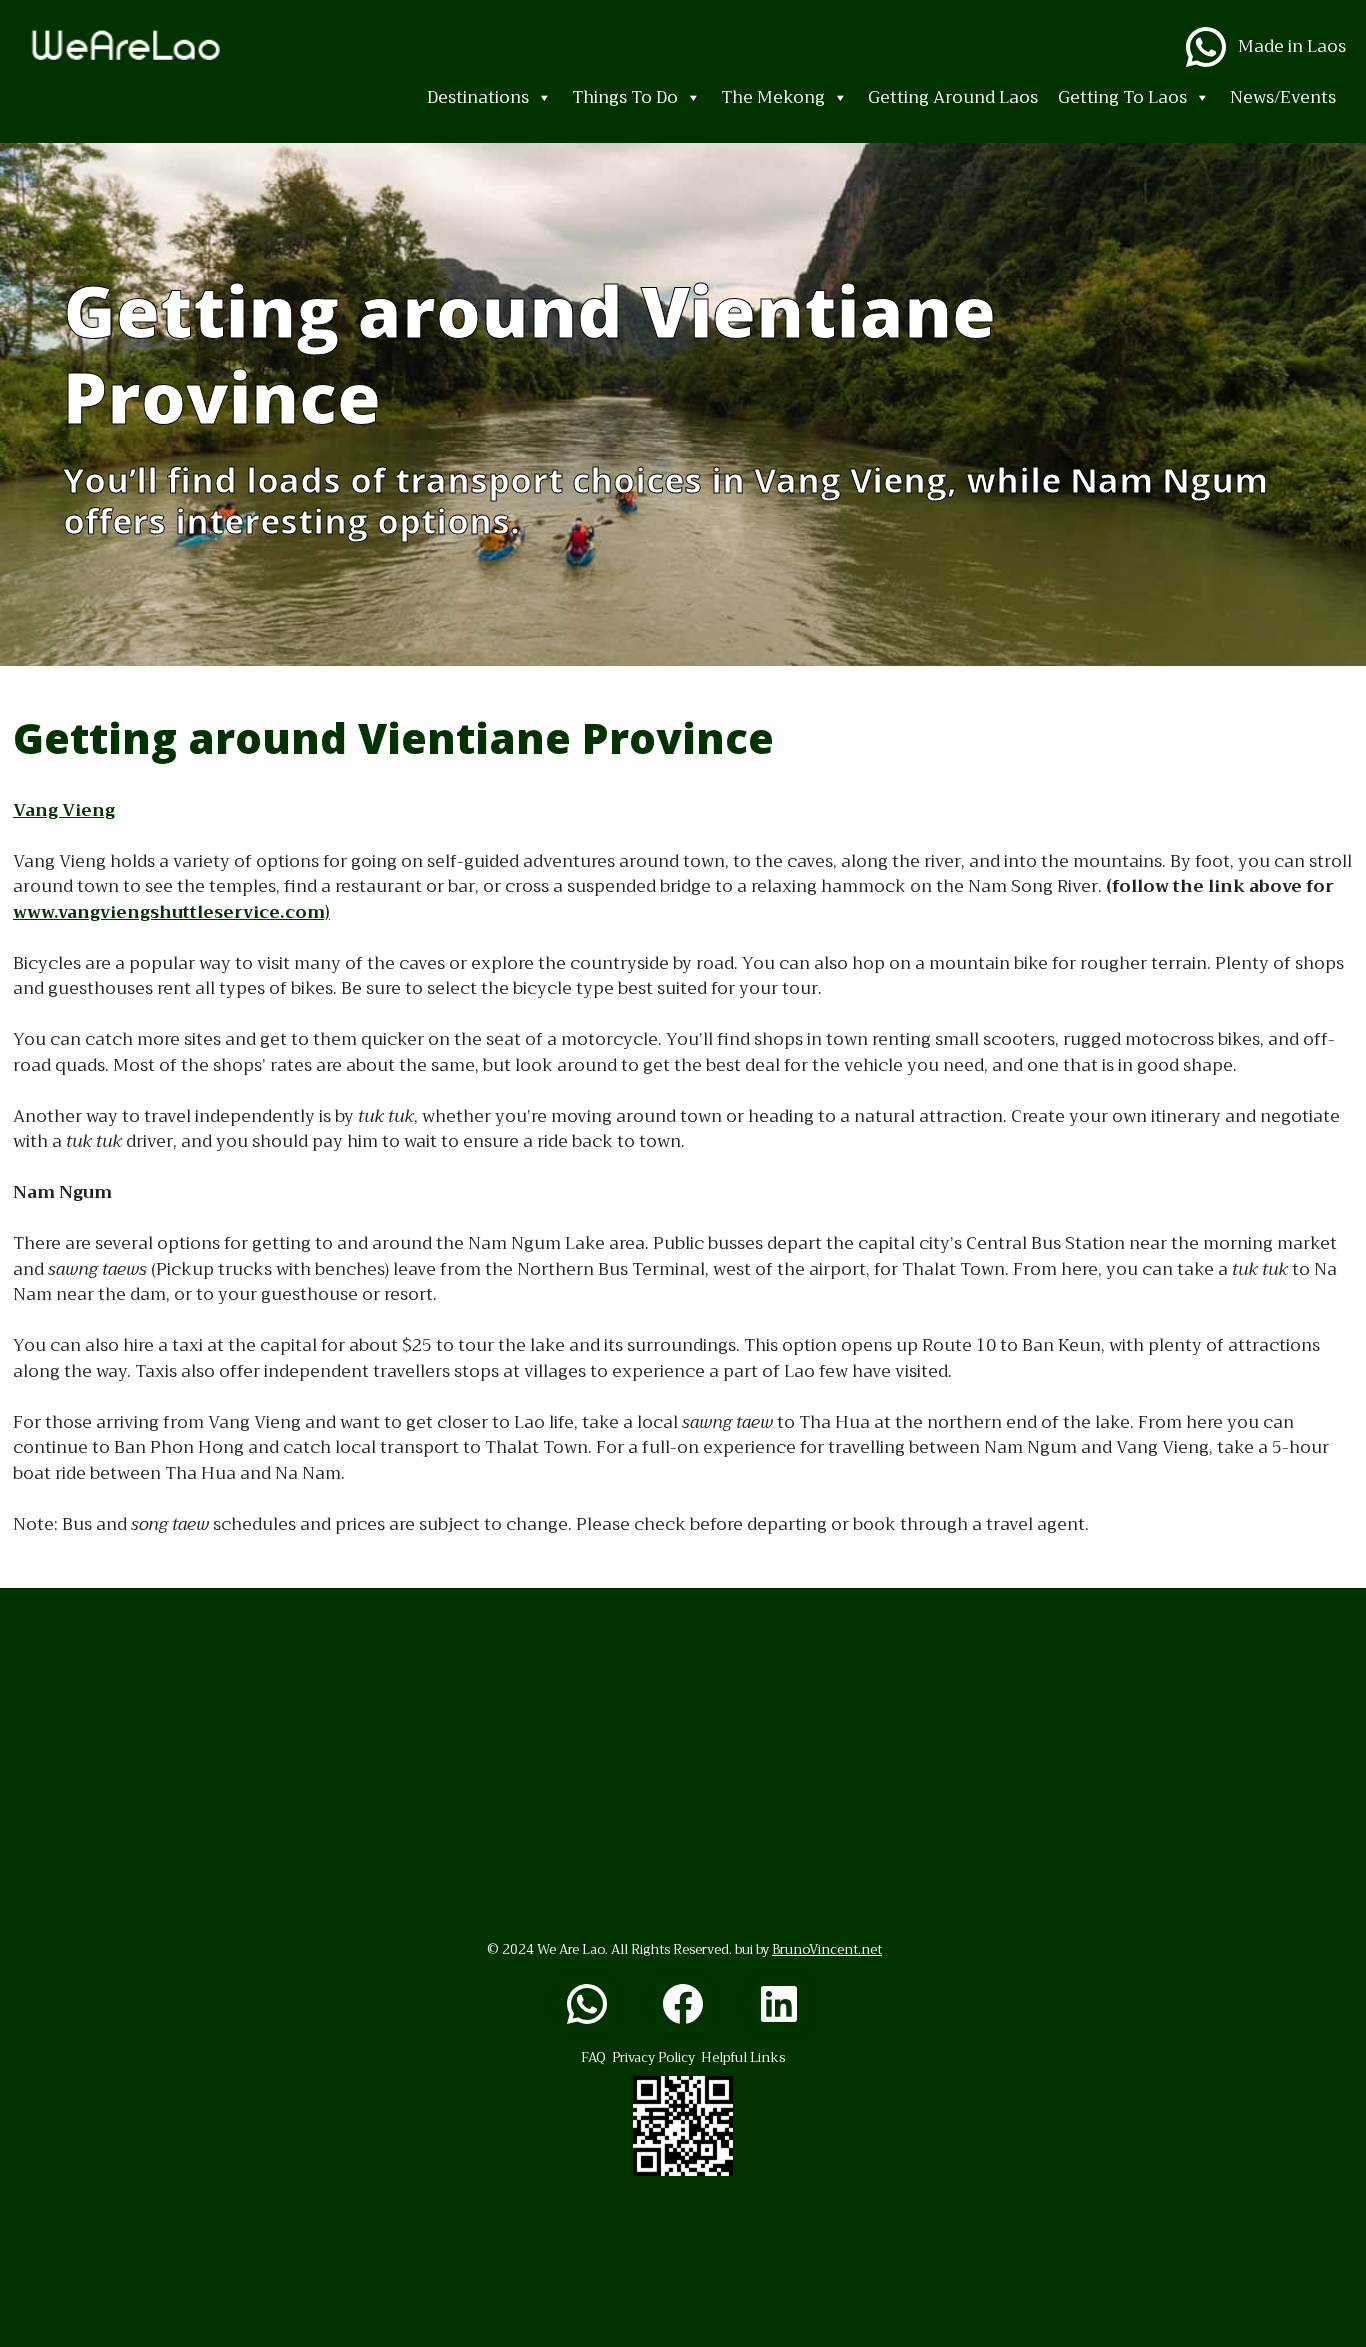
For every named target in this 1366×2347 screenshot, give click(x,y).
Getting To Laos (1122, 97)
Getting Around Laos (953, 97)
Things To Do (625, 97)
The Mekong (773, 97)
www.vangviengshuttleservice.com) (171, 912)
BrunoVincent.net (827, 1949)
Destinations (478, 97)
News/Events (1283, 97)
